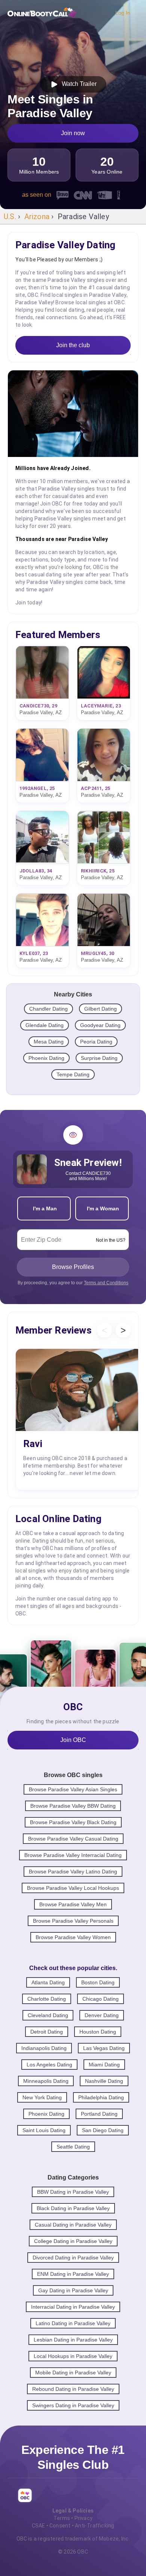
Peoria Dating (96, 1042)
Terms (62, 2518)
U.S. (10, 217)
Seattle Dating (73, 2147)
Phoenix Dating (46, 1058)
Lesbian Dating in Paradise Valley (73, 2340)
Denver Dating (102, 2015)
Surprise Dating (99, 1058)
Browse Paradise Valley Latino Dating (73, 1872)
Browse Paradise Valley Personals (73, 1921)
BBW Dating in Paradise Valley (73, 2192)
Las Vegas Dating (104, 2048)
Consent (60, 2526)
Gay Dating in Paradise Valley (73, 2290)
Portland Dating (99, 2114)
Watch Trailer (78, 84)
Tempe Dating (73, 1074)
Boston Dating (98, 1982)
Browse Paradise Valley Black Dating (73, 1822)
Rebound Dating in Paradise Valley (73, 2389)
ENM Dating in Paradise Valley (73, 2274)
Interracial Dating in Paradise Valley (73, 2307)
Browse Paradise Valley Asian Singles (73, 1789)
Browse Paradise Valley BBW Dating (73, 1806)
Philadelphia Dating (101, 2097)
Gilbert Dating (101, 1009)
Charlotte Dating (47, 1999)
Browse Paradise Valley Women (73, 1937)
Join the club (73, 345)
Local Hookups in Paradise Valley (73, 2356)
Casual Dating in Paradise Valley (73, 2225)
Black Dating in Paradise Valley (73, 2208)
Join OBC (73, 1740)
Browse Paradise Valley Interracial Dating (73, 1855)
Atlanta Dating (48, 1982)
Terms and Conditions (106, 1283)
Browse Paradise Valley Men (73, 1904)
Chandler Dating (48, 1009)
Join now (73, 133)
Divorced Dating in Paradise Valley (73, 2258)
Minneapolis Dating (46, 2081)
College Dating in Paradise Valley (73, 2241)
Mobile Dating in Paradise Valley (73, 2373)
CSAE (39, 2526)
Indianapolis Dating (44, 2048)
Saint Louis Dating (44, 2130)
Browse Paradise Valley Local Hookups (73, 1888)
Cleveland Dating (48, 2015)
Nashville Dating (104, 2081)
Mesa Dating (49, 1042)
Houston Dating (98, 2032)
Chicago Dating (101, 1999)
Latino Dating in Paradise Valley (73, 2323)
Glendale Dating (45, 1025)
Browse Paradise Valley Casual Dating (73, 1839)
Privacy (83, 2518)
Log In (123, 13)
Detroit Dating (47, 2032)
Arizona (37, 217)
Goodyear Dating (100, 1025)
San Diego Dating (103, 2130)
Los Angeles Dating (49, 2065)
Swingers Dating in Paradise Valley (73, 2405)
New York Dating (42, 2097)
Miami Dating (104, 2065)
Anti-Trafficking (95, 2526)
